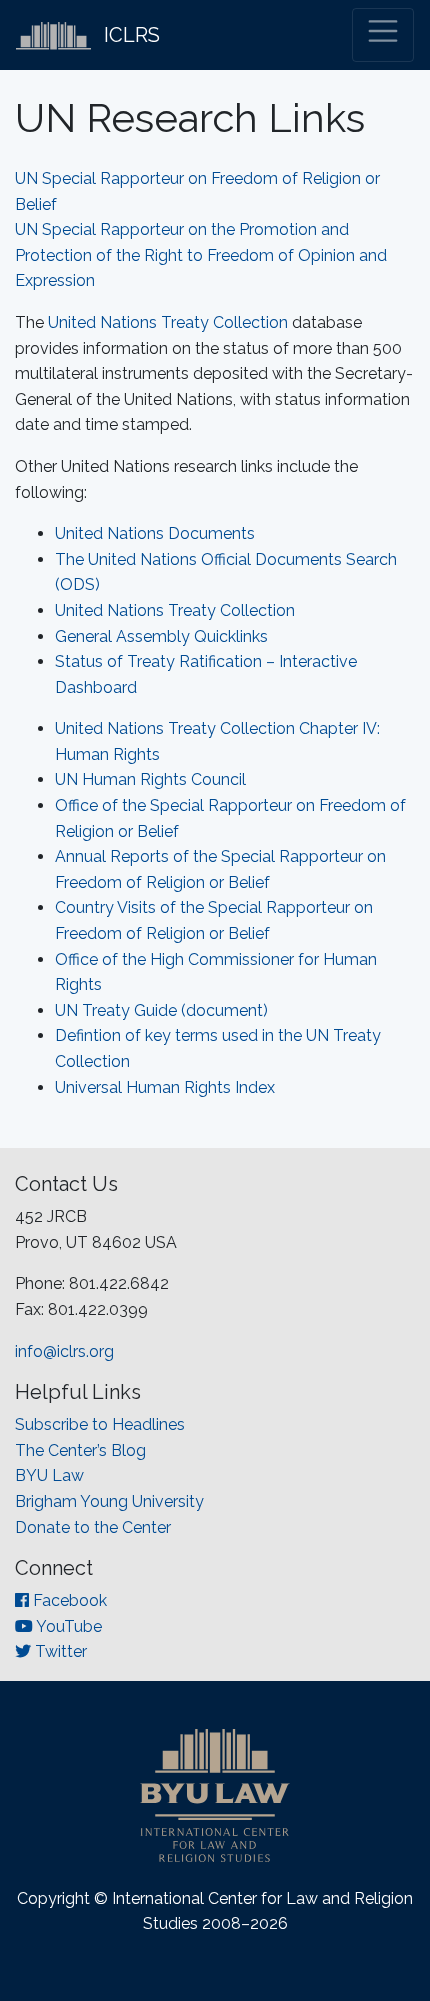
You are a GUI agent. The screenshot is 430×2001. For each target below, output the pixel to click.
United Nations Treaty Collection (168, 322)
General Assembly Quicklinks (161, 636)
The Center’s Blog (80, 1450)
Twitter (59, 1651)
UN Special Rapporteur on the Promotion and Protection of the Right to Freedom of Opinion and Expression (201, 255)
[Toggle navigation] (383, 35)
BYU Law (49, 1475)
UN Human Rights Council (150, 779)
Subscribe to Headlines (100, 1424)
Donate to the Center (93, 1527)
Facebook (68, 1600)
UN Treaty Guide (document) (161, 1010)
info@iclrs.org (64, 1351)
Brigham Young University (109, 1501)
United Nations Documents (155, 533)
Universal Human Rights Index (165, 1087)
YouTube (67, 1626)
